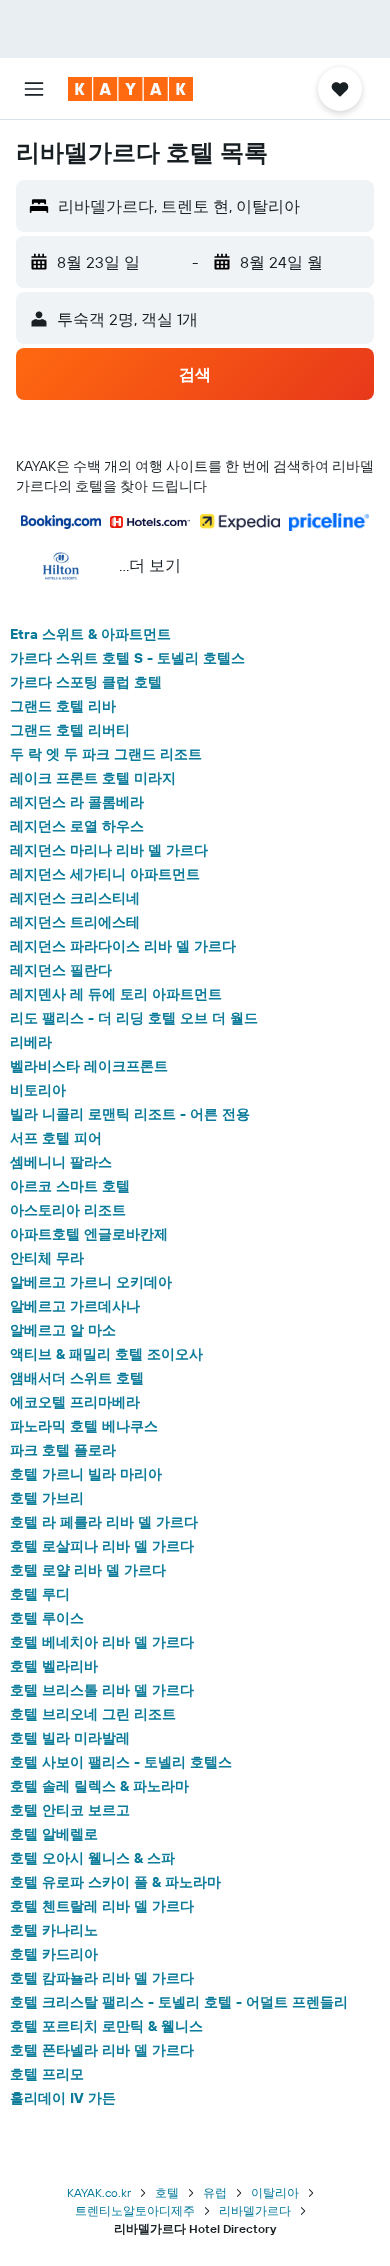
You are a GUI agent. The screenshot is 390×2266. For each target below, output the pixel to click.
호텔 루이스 (47, 1618)
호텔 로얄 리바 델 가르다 (88, 1570)
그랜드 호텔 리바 (63, 706)
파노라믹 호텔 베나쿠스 (84, 1426)
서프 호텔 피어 (56, 1138)
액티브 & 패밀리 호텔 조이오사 (106, 1354)
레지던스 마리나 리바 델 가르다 (109, 850)
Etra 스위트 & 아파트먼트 (90, 634)
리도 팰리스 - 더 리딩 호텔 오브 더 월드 (134, 1018)
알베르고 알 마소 (63, 1330)
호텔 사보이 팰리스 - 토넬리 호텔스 (121, 1762)
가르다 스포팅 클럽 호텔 (86, 682)
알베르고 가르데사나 (75, 1306)
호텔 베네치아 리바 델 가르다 (102, 1642)
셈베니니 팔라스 (61, 1162)
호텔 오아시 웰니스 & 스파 (92, 1858)
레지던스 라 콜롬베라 (77, 802)
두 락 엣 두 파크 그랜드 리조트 (106, 754)
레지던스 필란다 (61, 970)
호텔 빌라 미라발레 (70, 1738)
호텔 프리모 (47, 2074)
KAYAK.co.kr (99, 2192)
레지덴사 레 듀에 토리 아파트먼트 (116, 994)
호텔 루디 (40, 1594)
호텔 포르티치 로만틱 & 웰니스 (106, 2026)
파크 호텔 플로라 (63, 1450)
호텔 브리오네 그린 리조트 (93, 1714)
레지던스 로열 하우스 (77, 826)
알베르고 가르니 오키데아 (91, 1282)
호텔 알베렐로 (54, 1834)
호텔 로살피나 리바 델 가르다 (102, 1546)
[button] (34, 89)
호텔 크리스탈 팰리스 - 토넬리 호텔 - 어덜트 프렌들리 (179, 2002)
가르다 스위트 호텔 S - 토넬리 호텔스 (127, 658)
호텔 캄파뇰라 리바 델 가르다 (102, 1978)
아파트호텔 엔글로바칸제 (89, 1234)
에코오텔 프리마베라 (75, 1402)
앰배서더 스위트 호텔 (77, 1378)
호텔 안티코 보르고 (70, 1810)
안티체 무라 (47, 1258)
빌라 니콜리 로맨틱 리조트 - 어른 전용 (130, 1114)
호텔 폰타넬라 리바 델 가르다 (102, 2050)
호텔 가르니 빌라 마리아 (86, 1474)
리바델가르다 (255, 2210)
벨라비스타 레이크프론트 (89, 1066)
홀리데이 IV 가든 (63, 2098)
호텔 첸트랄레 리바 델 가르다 (102, 1906)
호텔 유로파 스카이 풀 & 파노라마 (115, 1882)
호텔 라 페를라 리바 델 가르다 (104, 1522)
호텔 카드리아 (54, 1954)
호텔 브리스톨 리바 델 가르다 (102, 1690)
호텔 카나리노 (54, 1930)
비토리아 (38, 1090)
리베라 (31, 1042)
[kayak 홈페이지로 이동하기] (130, 89)
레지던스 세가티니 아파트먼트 (105, 874)
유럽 (215, 2192)
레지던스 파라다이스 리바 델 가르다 (123, 946)
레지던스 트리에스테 (75, 922)
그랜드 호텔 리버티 (70, 730)
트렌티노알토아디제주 (135, 2210)
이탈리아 (275, 2192)
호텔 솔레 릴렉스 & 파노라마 (99, 1786)
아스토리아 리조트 (68, 1210)
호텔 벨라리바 (54, 1666)
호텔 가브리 (47, 1498)
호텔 (167, 2192)
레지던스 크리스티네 (75, 898)
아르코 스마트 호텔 (70, 1186)
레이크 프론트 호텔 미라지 (93, 778)
